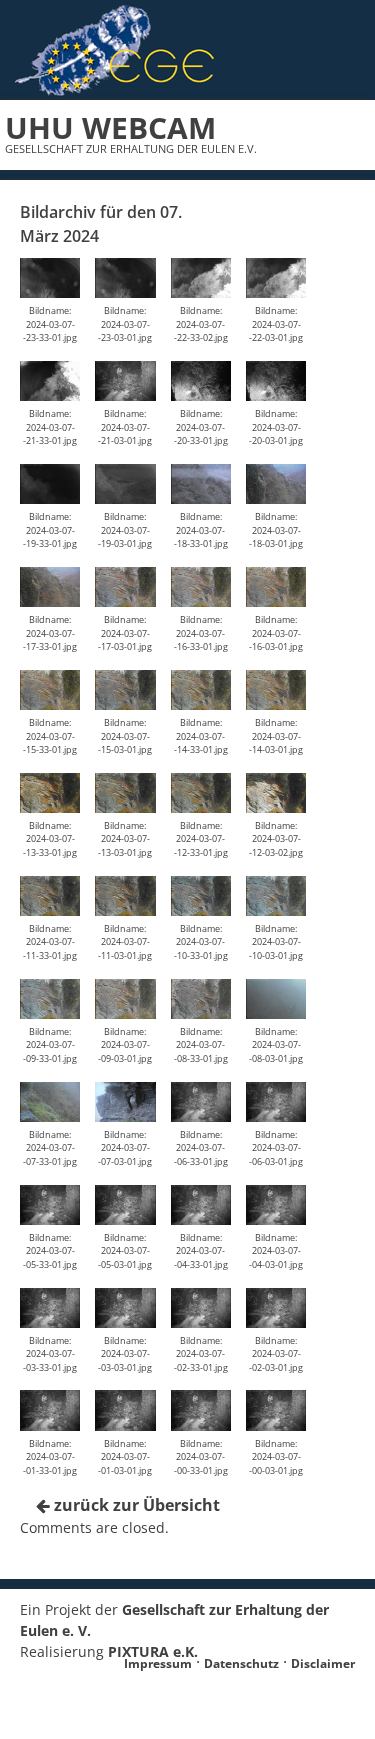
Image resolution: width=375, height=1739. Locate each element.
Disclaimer (323, 1663)
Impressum (158, 1663)
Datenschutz (241, 1663)
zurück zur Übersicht (135, 1505)
